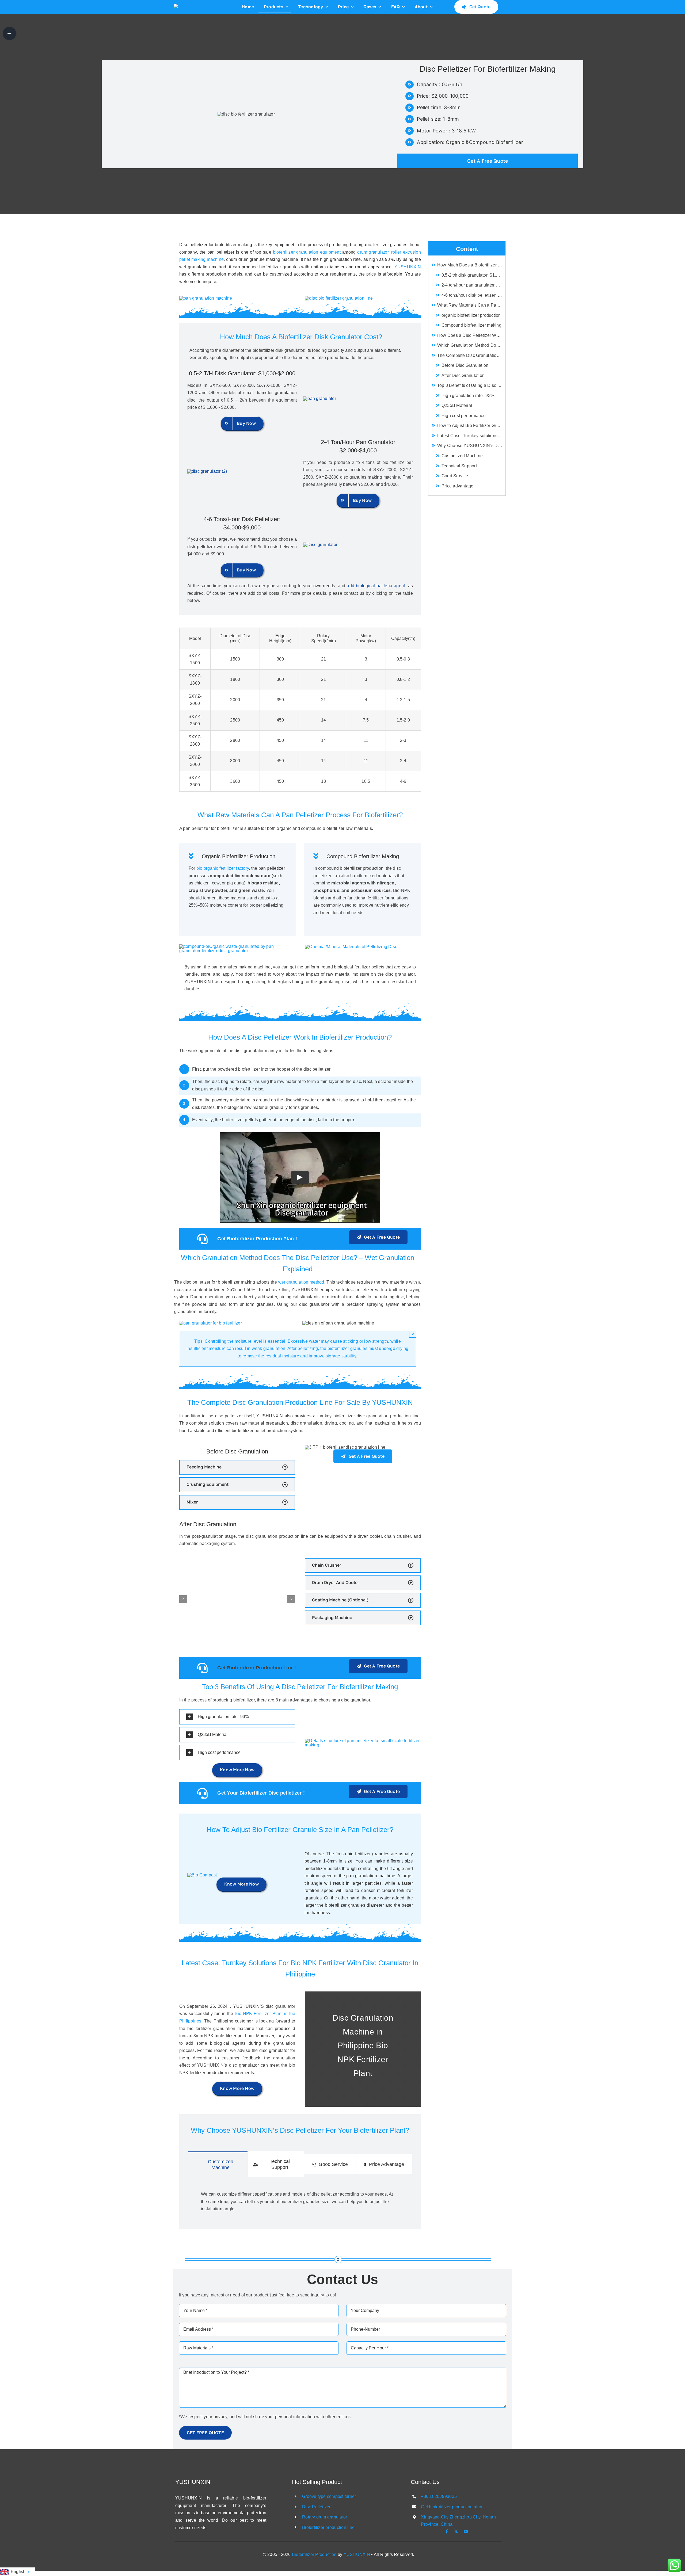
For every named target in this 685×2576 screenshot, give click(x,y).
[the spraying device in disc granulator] (210, 1323)
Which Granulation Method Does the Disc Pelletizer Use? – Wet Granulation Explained (471, 345)
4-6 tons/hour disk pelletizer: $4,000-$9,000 (473, 295)
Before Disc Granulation (465, 365)
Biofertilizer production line (328, 2527)
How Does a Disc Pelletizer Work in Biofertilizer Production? (471, 335)
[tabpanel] (300, 2200)
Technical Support (459, 466)
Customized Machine (462, 456)
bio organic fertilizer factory (223, 868)
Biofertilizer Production (314, 2554)
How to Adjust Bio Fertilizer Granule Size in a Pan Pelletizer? (471, 425)
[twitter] (456, 2531)
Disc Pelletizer (316, 2507)
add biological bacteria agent (377, 586)
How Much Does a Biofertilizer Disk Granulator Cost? (471, 265)
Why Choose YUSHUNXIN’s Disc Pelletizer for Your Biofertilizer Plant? (471, 446)
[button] (237, 1467)
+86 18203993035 (439, 2496)
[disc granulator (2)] (207, 471)
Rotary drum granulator (325, 2517)
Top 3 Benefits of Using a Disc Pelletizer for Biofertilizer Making (471, 385)
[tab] (218, 2164)
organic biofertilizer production (471, 315)
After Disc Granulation (463, 375)
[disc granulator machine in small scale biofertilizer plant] (319, 398)
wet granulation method (301, 1282)
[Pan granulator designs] (202, 1875)
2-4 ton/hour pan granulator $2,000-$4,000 (473, 285)
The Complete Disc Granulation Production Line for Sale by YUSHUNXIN (471, 355)
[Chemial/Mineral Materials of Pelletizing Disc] (351, 947)
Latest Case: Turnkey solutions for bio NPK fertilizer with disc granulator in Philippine (471, 436)
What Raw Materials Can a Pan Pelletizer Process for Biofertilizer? (471, 305)
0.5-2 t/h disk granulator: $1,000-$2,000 (473, 275)
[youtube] (466, 2531)
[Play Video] (300, 1177)
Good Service (455, 476)
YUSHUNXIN (408, 267)
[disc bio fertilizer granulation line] (339, 298)
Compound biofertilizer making (471, 325)
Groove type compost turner (329, 2496)
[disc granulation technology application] (237, 946)
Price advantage (458, 486)
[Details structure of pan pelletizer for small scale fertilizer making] (363, 1741)
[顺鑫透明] (198, 6)
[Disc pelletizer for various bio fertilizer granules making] (206, 298)
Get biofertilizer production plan (452, 2507)
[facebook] (447, 2531)
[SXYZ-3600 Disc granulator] (320, 545)
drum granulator (373, 252)
